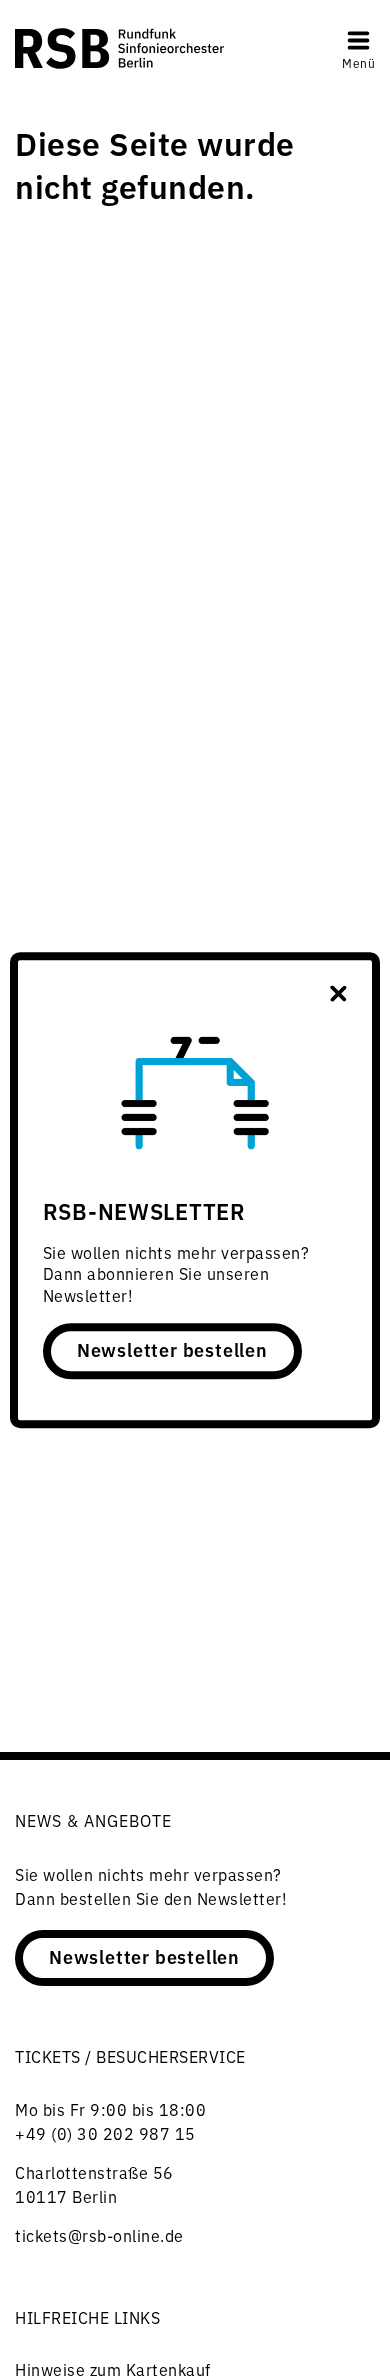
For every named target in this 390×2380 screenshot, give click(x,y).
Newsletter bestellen (172, 1349)
